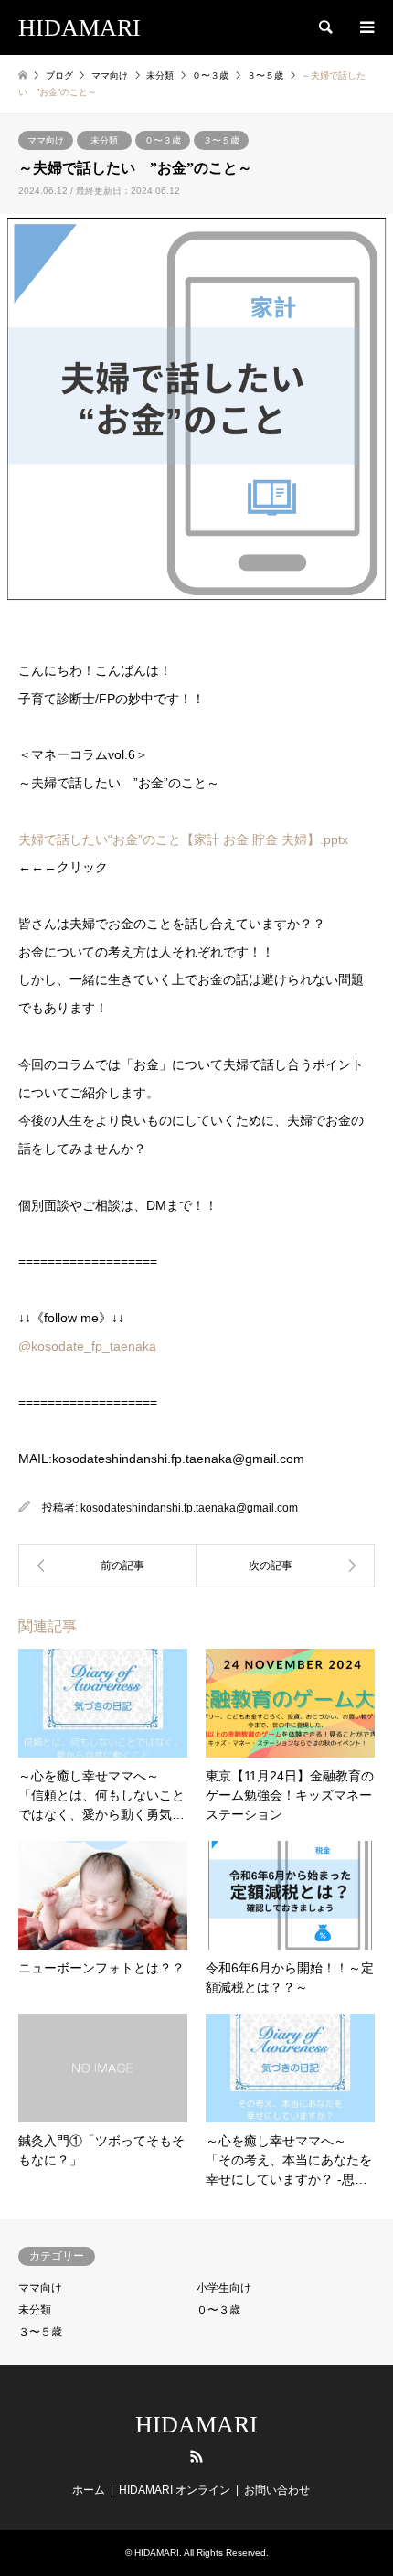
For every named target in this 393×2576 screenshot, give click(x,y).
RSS (196, 2456)
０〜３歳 (163, 140)
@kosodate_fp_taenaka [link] (87, 1346)
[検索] (324, 27)
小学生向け (224, 2288)
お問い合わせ (277, 2490)
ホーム (89, 2490)
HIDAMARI (196, 2425)
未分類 (104, 140)
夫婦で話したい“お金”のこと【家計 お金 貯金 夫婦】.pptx (183, 839)
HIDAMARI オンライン (175, 2490)
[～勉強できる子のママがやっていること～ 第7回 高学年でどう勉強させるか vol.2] (286, 1566)
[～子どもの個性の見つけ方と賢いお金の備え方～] (107, 1566)
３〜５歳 (221, 140)
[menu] (366, 27)
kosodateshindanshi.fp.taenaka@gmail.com (189, 1508)
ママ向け (46, 140)
